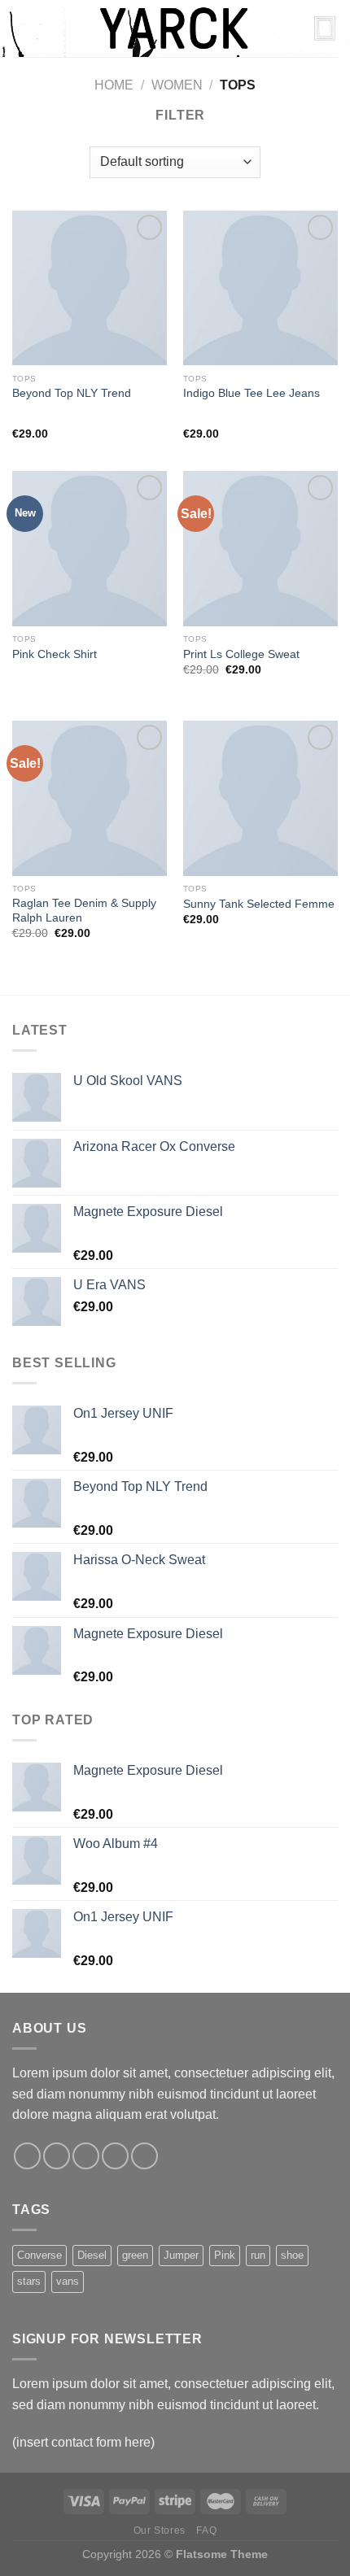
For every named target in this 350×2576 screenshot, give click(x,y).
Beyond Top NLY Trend (72, 393)
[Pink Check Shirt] (90, 548)
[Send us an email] (115, 2156)
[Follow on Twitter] (86, 2156)
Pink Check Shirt (55, 654)
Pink (225, 2255)
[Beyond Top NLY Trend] (90, 288)
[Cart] (325, 28)
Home (114, 85)
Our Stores (160, 2530)
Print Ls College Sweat (241, 654)
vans (68, 2281)
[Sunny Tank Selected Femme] (260, 798)
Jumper (181, 2255)
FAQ (206, 2530)
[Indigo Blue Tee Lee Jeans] (260, 288)
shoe (292, 2255)
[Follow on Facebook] (27, 2156)
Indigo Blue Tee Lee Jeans (252, 393)
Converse (39, 2255)
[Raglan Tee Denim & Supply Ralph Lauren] (90, 798)
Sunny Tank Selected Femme (259, 904)
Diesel (92, 2255)
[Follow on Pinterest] (144, 2156)
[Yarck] (175, 28)
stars (29, 2281)
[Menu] (22, 28)
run (258, 2255)
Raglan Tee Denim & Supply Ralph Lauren (84, 911)
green (135, 2255)
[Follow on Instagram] (57, 2156)
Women (177, 85)
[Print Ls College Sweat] (260, 548)
